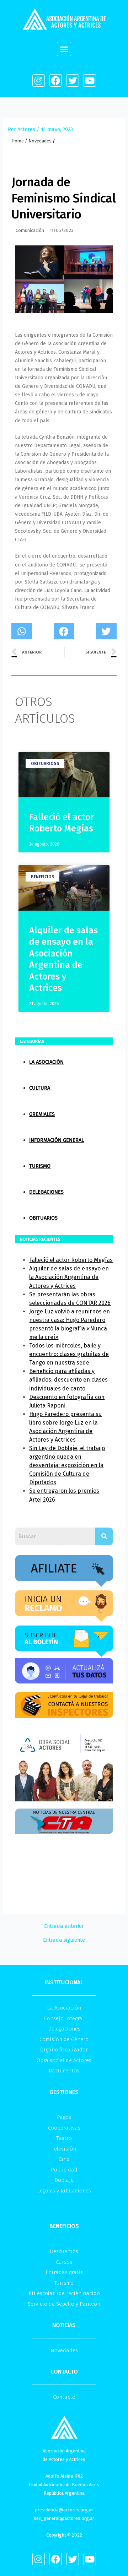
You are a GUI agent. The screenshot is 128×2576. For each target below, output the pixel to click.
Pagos (64, 2117)
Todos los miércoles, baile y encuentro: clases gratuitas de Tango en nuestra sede (69, 1354)
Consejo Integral (64, 2018)
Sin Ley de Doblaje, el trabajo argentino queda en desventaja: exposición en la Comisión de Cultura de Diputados (67, 1465)
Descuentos (64, 2251)
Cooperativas (64, 2128)
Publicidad (64, 2170)
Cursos (64, 2262)
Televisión (64, 2149)
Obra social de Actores (64, 2060)
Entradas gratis (64, 2272)
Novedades (40, 141)
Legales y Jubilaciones (64, 2191)
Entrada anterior (64, 1926)
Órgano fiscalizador (64, 2050)
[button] (64, 49)
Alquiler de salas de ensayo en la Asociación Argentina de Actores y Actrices (69, 1277)
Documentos (64, 2071)
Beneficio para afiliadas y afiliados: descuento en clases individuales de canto (68, 1380)
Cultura (40, 1088)
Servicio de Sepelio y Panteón (64, 2304)
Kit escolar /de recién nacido (64, 2293)
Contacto (64, 2397)
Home (18, 141)
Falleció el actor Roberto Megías (71, 1260)
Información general (57, 1140)
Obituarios (43, 1218)
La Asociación (46, 1062)
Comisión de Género (64, 2039)
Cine (64, 2159)
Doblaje (64, 2180)
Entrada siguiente (64, 1940)
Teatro (64, 2138)
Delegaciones (46, 1192)
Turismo (40, 1166)
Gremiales (42, 1114)
